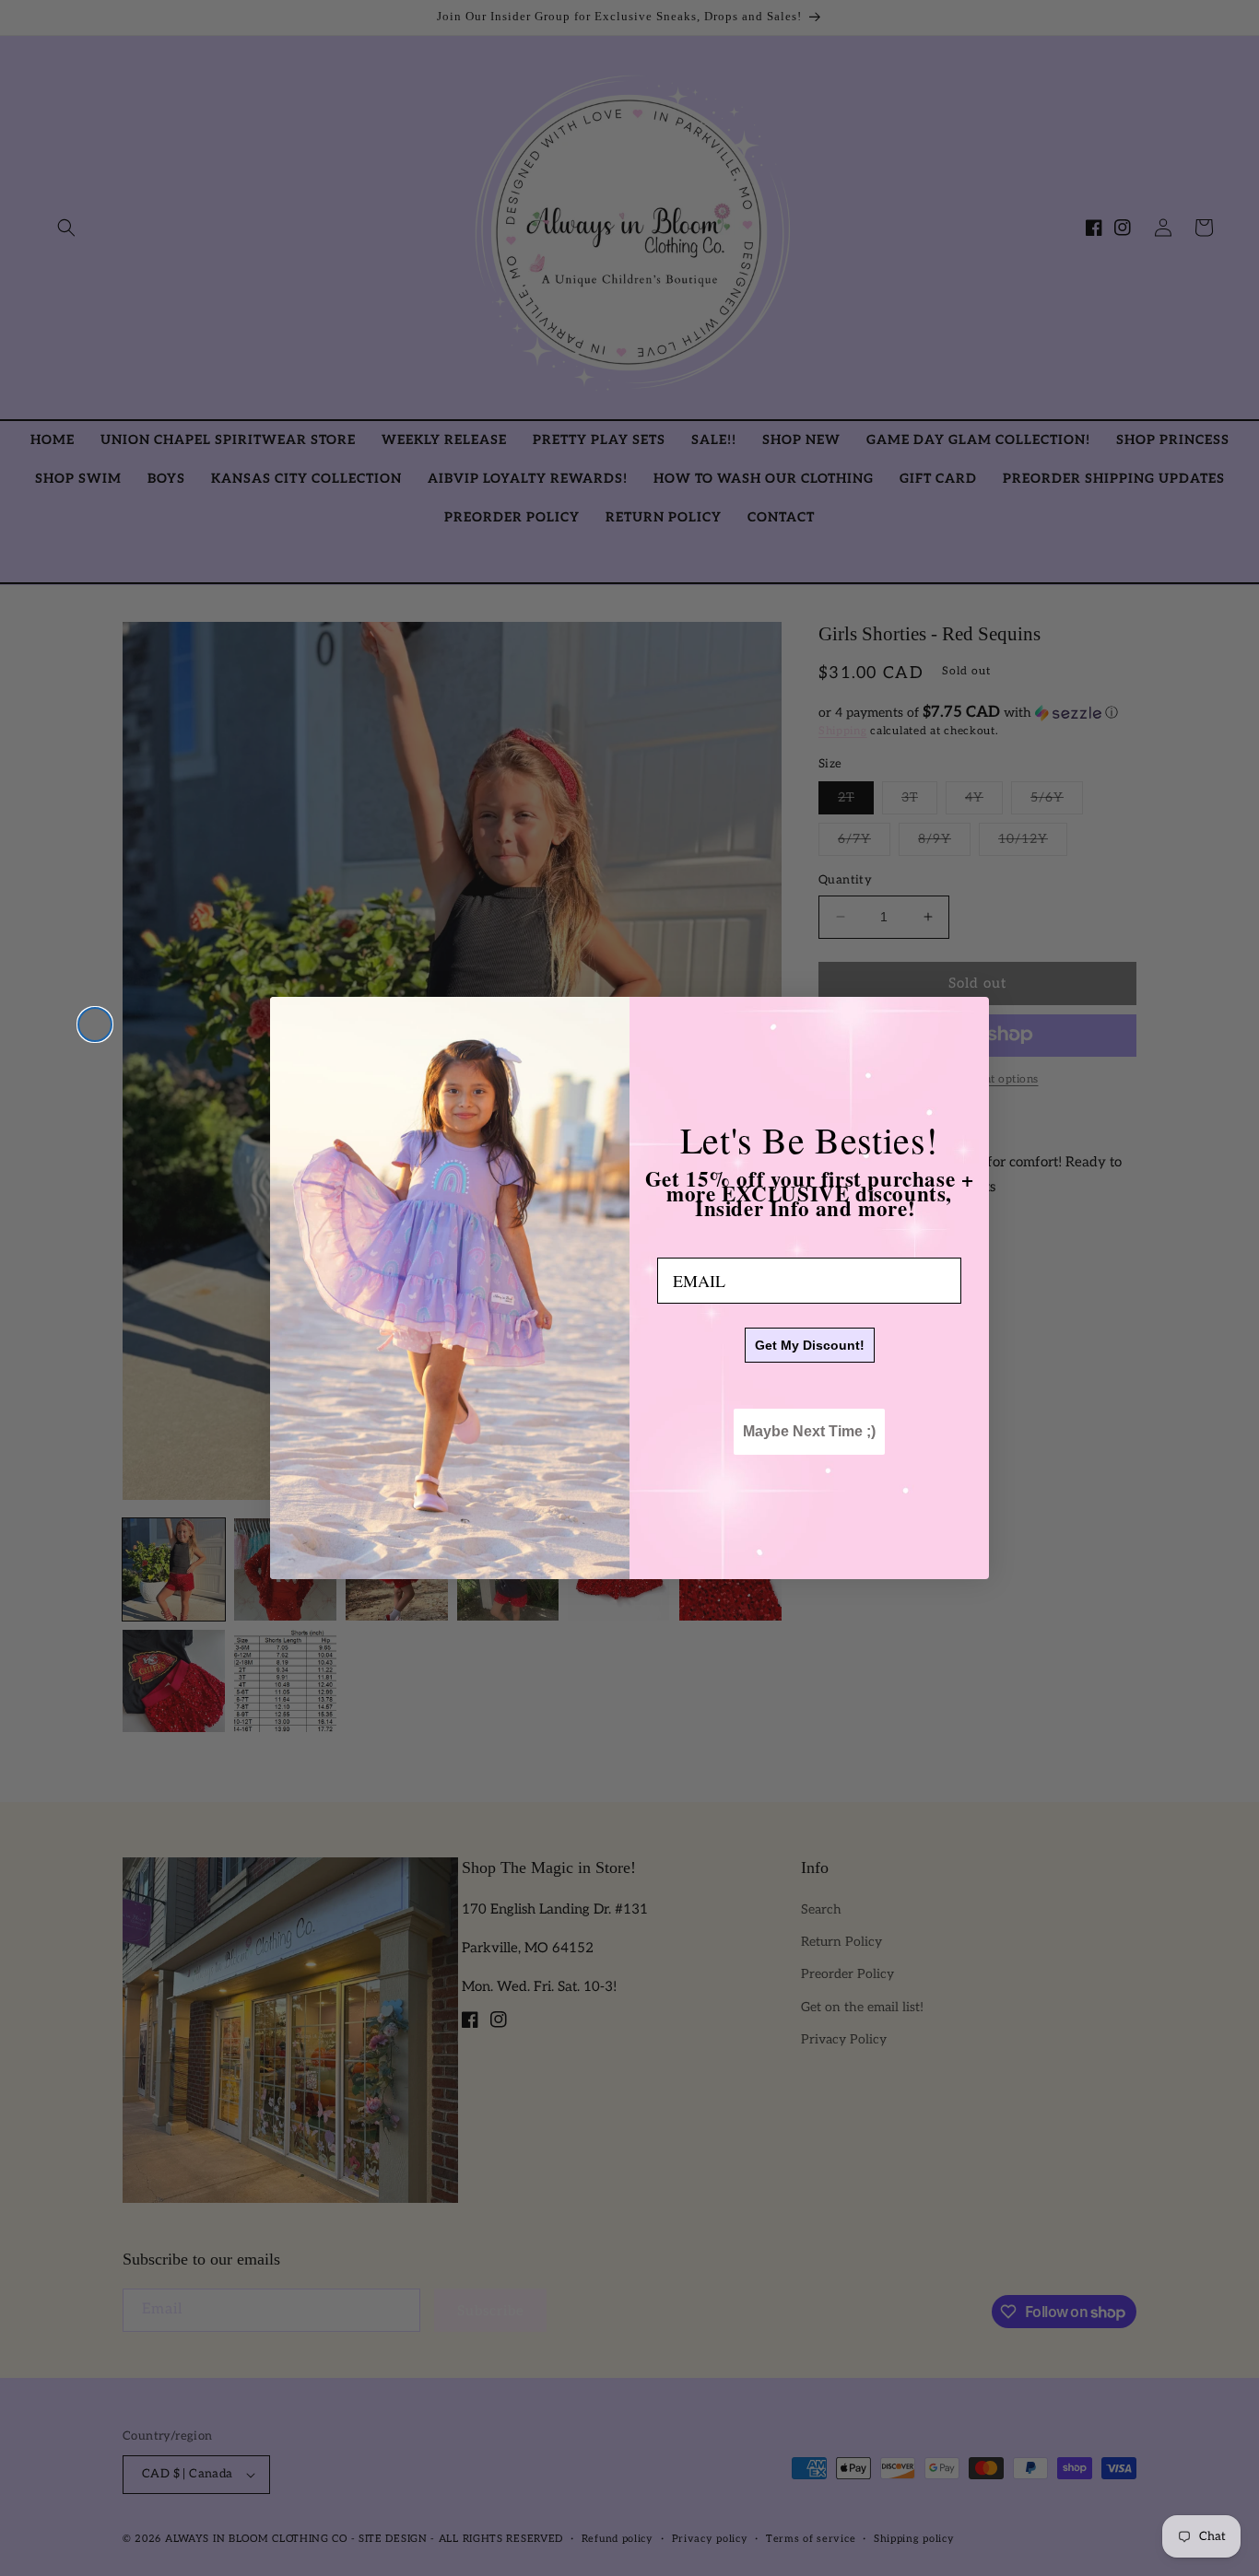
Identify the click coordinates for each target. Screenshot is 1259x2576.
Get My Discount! (810, 1345)
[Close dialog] (95, 1025)
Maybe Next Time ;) (809, 1431)
